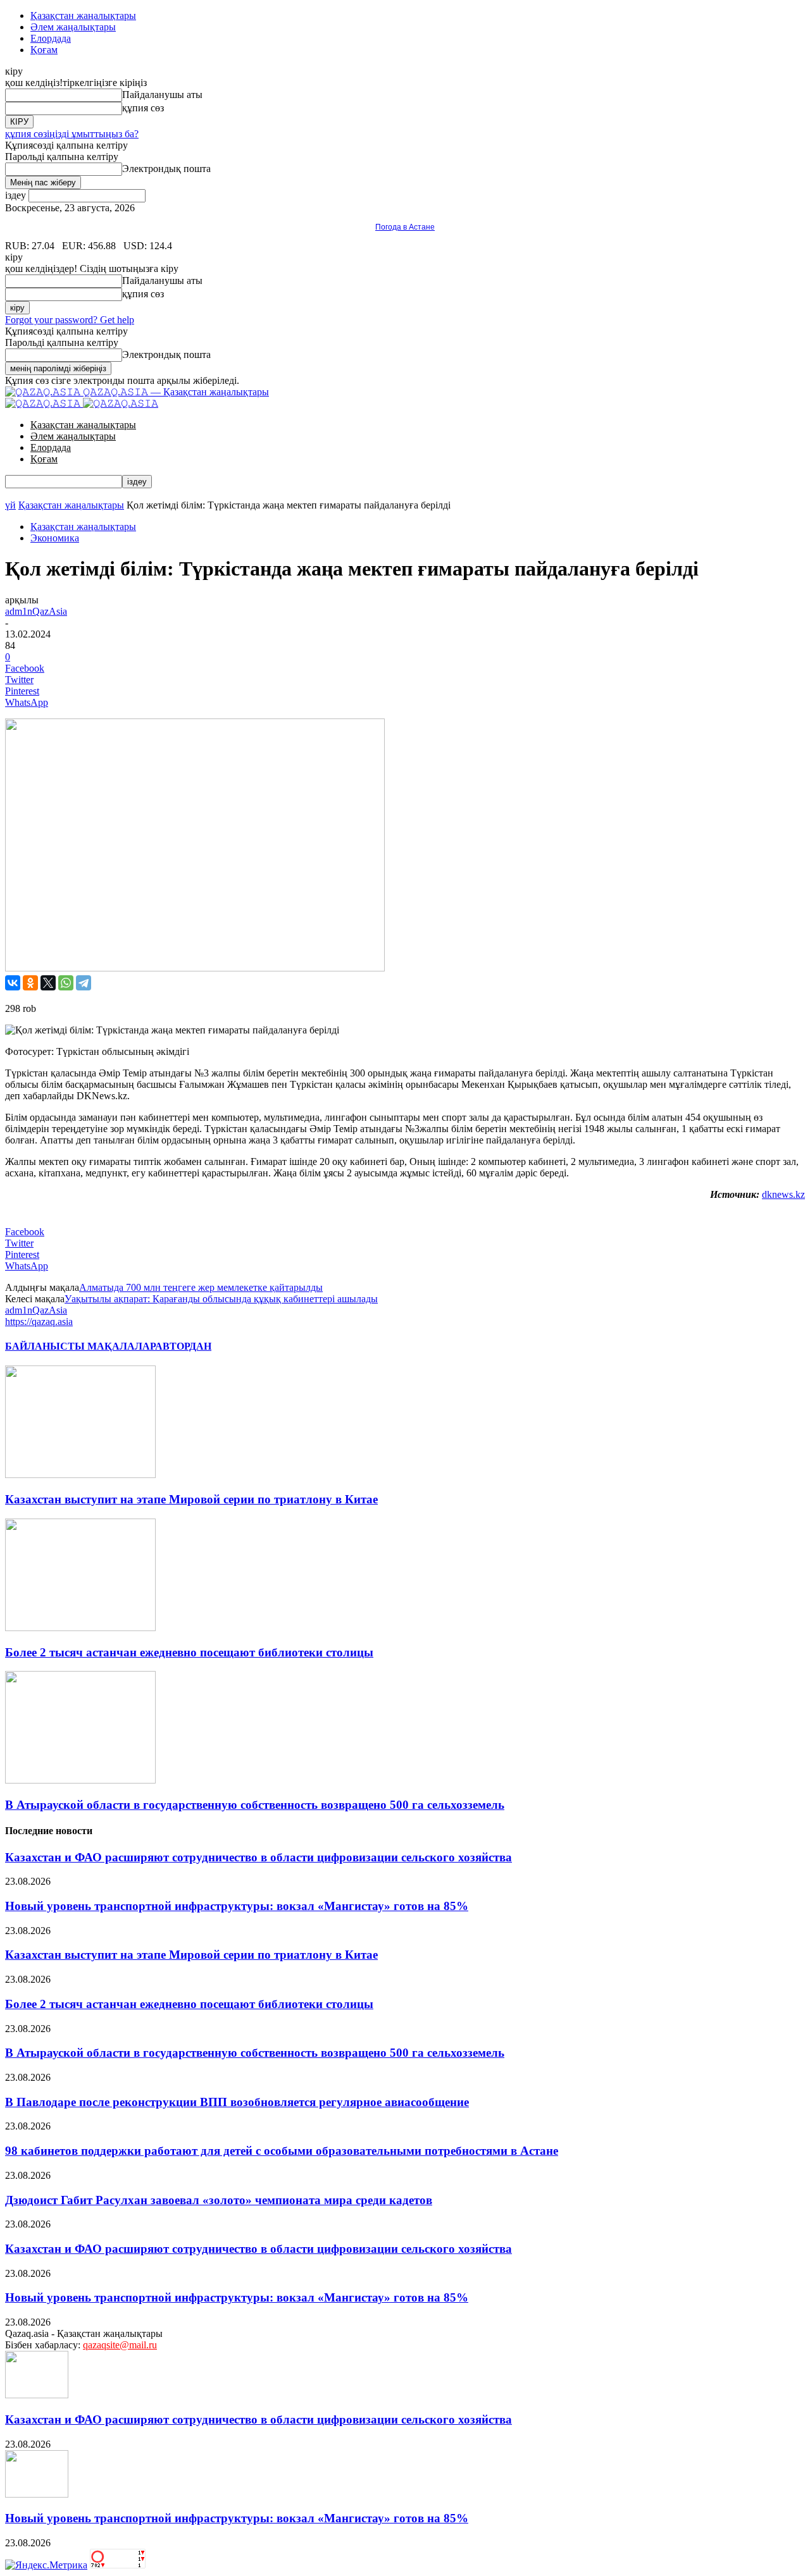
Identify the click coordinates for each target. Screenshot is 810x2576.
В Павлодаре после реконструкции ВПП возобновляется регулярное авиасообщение (237, 2102)
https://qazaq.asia (39, 1322)
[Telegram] (84, 983)
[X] (48, 983)
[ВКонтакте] (13, 983)
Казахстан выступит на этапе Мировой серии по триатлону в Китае (191, 1499)
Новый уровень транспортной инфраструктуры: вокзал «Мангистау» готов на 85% (237, 1906)
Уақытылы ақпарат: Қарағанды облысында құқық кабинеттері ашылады (221, 1299)
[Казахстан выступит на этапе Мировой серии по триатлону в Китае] (80, 1475)
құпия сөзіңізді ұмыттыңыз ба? (72, 134)
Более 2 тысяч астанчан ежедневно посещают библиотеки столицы (189, 1652)
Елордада (51, 38)
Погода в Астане (405, 227)
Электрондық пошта (166, 169)
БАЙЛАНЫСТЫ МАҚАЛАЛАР (80, 1346)
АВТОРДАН (183, 1346)
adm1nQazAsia (36, 611)
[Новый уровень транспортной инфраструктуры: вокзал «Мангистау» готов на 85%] (37, 2494)
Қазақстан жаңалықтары (83, 15)
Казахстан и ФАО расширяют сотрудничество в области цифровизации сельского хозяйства (259, 1857)
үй (10, 505)
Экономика (55, 538)
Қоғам (44, 50)
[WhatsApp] (66, 983)
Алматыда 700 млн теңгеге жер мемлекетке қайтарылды (201, 1287)
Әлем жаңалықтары (73, 27)
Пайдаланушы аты (162, 95)
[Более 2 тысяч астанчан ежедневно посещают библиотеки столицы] (80, 1628)
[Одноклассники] (30, 983)
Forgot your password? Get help (70, 320)
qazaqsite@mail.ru (120, 2345)
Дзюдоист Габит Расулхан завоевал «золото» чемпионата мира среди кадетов (219, 2200)
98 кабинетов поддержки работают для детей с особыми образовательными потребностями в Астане (282, 2151)
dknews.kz (783, 1194)
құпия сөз (143, 108)
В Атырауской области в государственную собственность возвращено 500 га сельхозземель (255, 1805)
